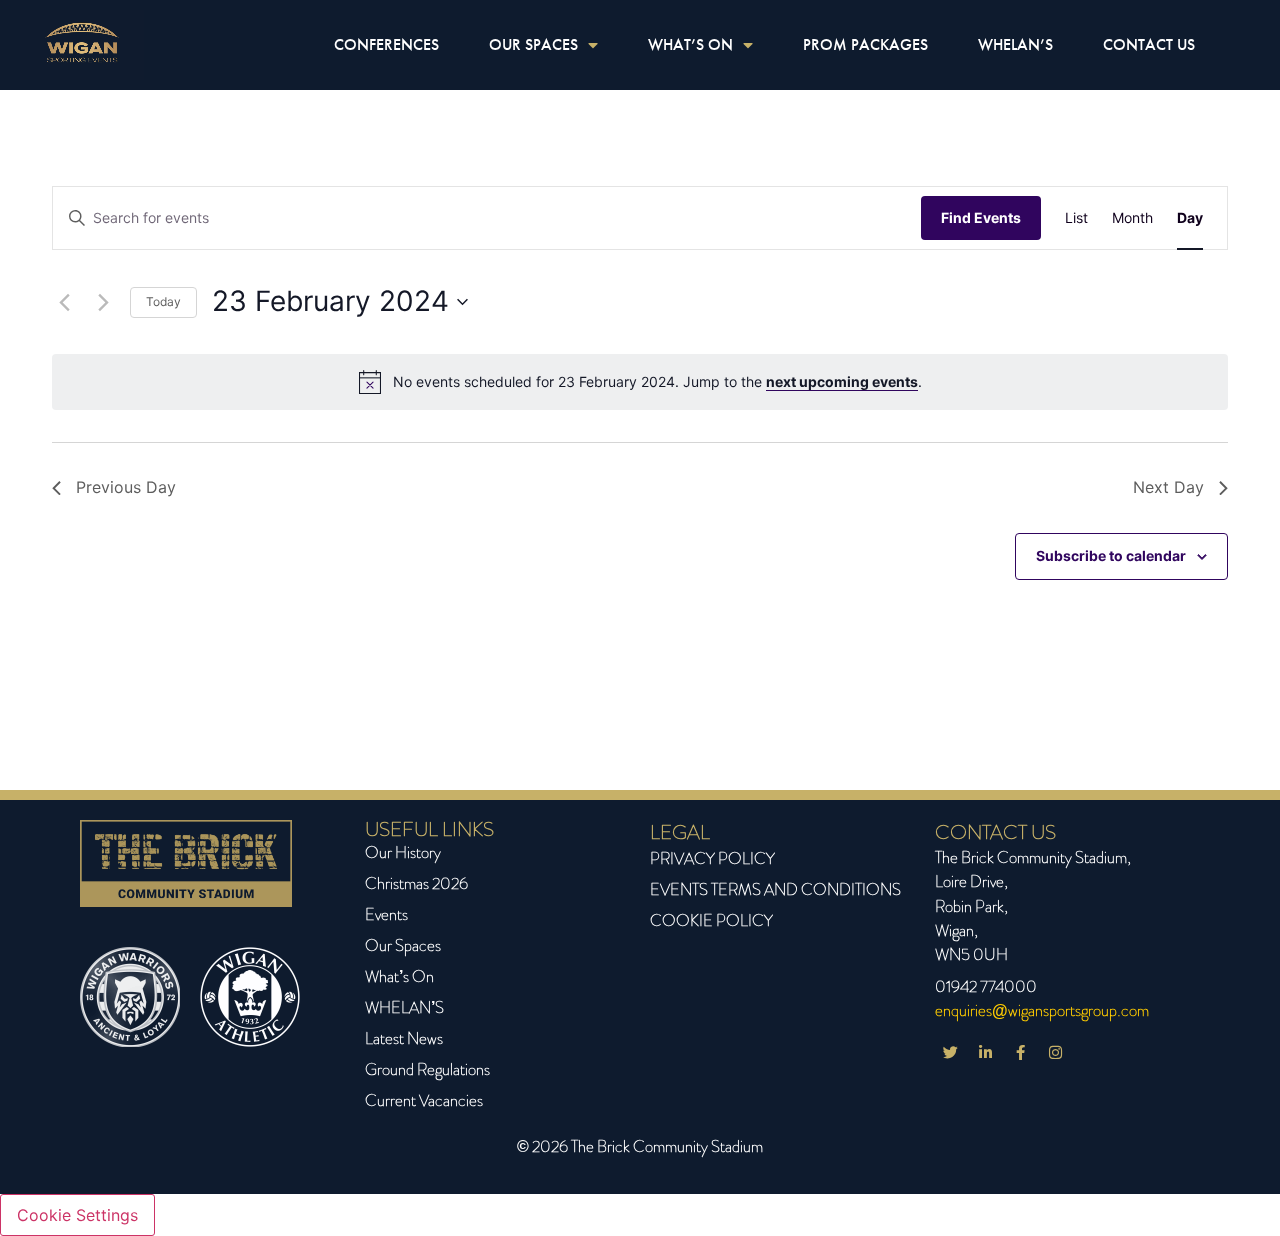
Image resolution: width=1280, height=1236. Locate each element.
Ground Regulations (427, 1069)
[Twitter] (950, 1052)
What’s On (399, 976)
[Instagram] (1055, 1052)
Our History (403, 852)
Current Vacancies (424, 1100)
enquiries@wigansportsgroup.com (1042, 1010)
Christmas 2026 (416, 883)
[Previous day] (64, 302)
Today (163, 301)
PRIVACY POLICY (712, 858)
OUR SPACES (533, 44)
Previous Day (126, 487)
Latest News (404, 1038)
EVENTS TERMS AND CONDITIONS (775, 889)
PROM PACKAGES (865, 44)
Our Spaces (403, 945)
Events (386, 914)
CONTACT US (1149, 44)
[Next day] (103, 302)
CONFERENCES (386, 44)
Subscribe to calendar (1111, 555)
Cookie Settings (77, 1215)
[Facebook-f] (1020, 1052)
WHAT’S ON (690, 44)
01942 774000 (986, 986)
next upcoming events (842, 381)
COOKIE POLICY (711, 920)
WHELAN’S (1015, 44)
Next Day (1168, 487)
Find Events (981, 217)
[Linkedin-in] (985, 1052)
